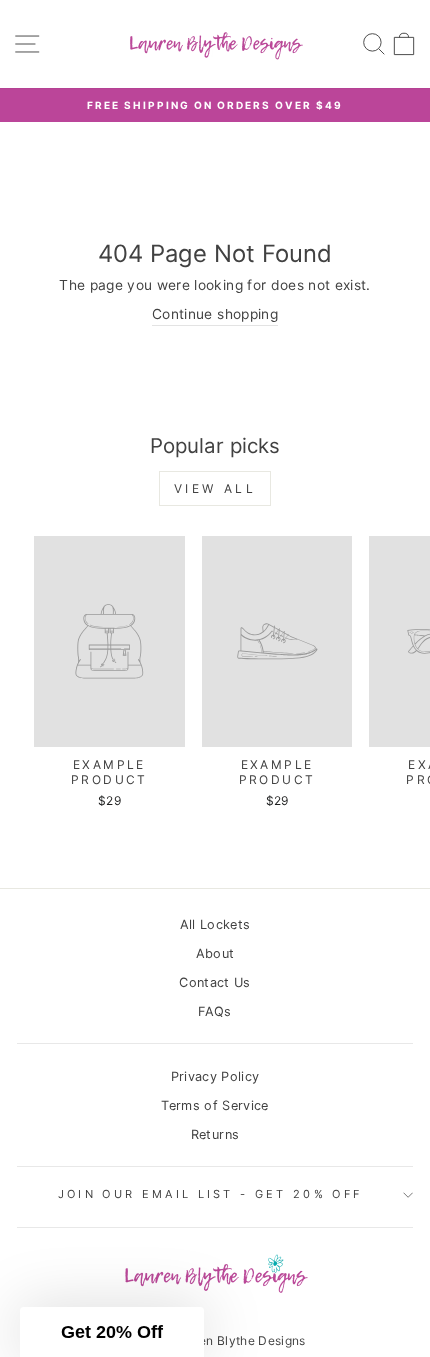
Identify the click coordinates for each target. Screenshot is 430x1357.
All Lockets (215, 924)
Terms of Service (215, 1105)
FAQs (214, 1011)
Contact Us (214, 982)
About (215, 953)
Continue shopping (215, 314)
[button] (112, 1332)
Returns (215, 1134)
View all (215, 488)
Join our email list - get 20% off (210, 1194)
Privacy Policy (215, 1076)
